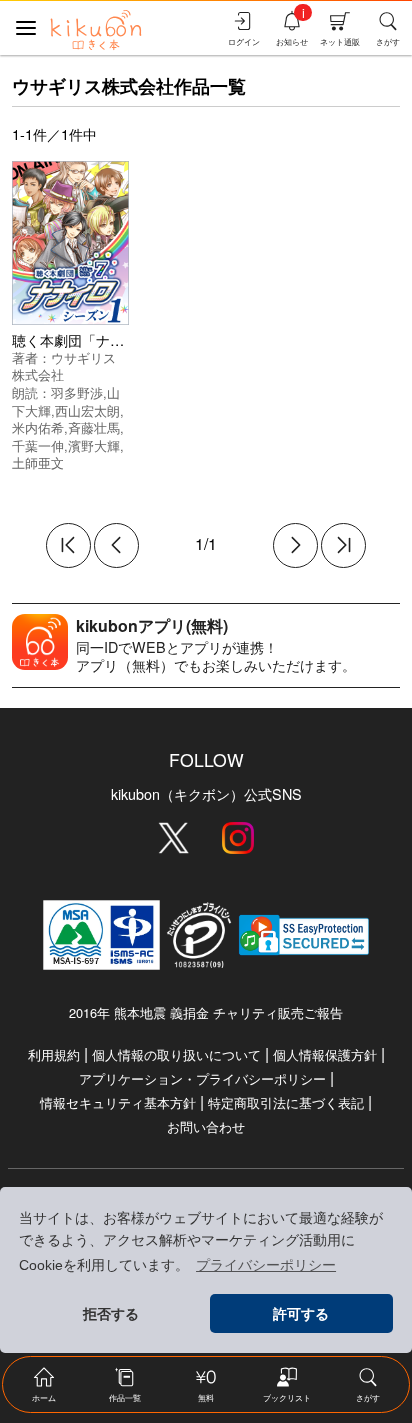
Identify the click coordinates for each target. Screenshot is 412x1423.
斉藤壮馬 (94, 427)
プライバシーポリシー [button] (266, 1265)
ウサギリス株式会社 (64, 366)
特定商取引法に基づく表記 (286, 1102)
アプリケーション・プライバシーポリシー (202, 1078)
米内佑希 (38, 427)
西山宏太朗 (87, 410)
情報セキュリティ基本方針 (118, 1102)
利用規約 (54, 1054)
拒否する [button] (111, 1314)
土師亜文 (38, 462)
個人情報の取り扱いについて (176, 1054)
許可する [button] (301, 1314)
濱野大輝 (94, 445)
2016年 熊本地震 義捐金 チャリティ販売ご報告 (206, 1012)
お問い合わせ (206, 1126)
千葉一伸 (38, 445)
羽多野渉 (77, 392)
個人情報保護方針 (325, 1054)
